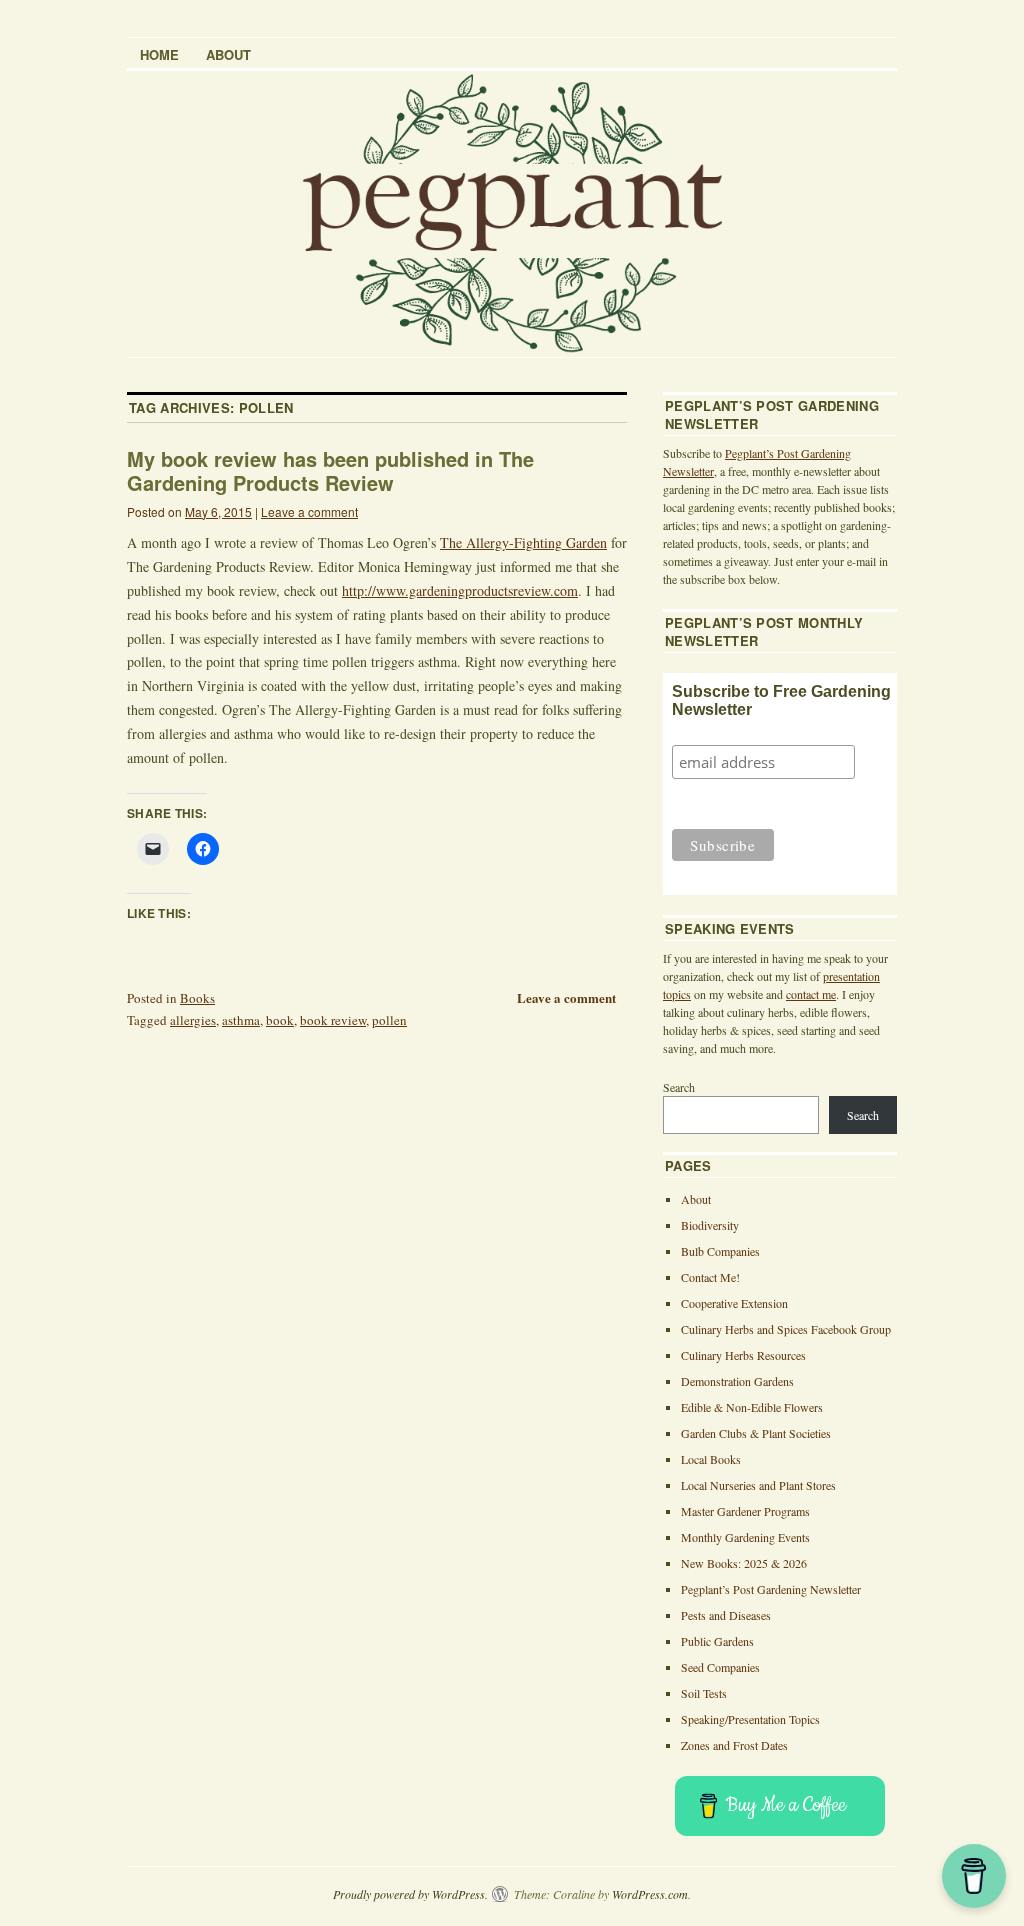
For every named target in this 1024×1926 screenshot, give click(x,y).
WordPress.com (650, 1894)
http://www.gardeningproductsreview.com (460, 590)
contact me (811, 994)
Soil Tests (704, 1693)
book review (333, 1020)
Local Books (711, 1459)
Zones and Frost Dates (734, 1745)
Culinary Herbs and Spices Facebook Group (786, 1329)
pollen (389, 1020)
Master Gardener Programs (745, 1511)
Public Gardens (717, 1641)
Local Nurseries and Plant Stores (758, 1485)
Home (159, 54)
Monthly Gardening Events (745, 1537)
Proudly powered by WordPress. (410, 1894)
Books (197, 998)
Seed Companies (720, 1667)
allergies (193, 1020)
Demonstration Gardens (737, 1381)
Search (679, 1087)
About (228, 54)
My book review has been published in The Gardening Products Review (330, 470)
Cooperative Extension (734, 1303)
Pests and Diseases (726, 1615)
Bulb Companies (720, 1251)
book (280, 1020)
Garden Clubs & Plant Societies (756, 1433)
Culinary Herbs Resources (743, 1355)
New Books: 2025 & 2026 (744, 1563)
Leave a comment (309, 511)
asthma (241, 1020)
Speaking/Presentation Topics (750, 1719)
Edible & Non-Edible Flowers (752, 1407)
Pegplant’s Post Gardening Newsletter (771, 1589)
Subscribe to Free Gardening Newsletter (781, 700)
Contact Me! (710, 1277)
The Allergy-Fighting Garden (523, 542)
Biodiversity (710, 1225)
